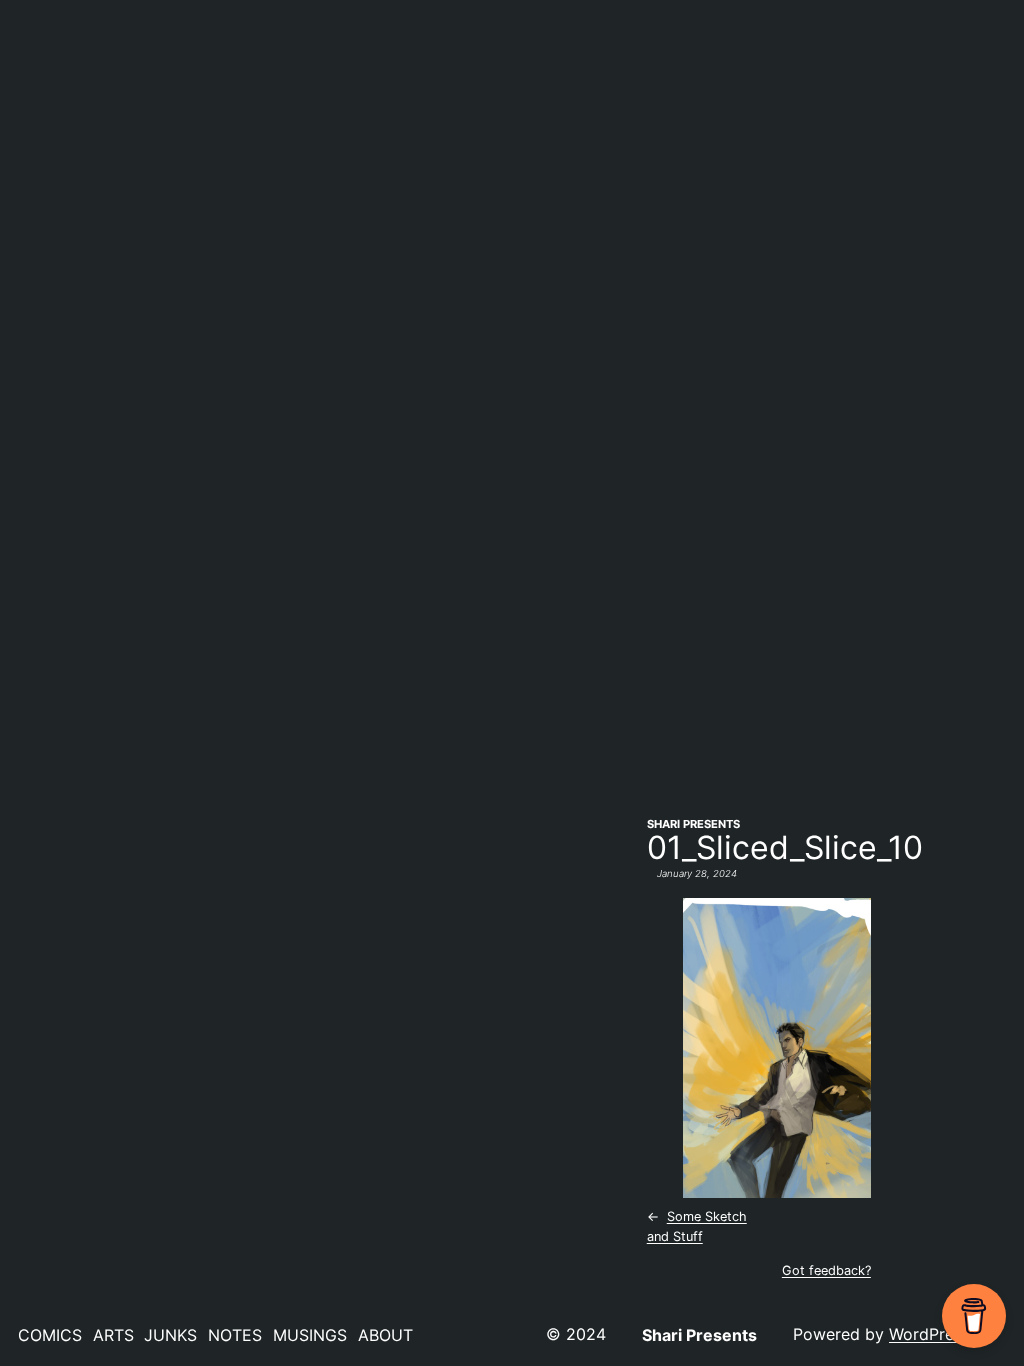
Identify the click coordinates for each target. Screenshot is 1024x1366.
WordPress (929, 1334)
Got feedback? (826, 1270)
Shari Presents (693, 824)
